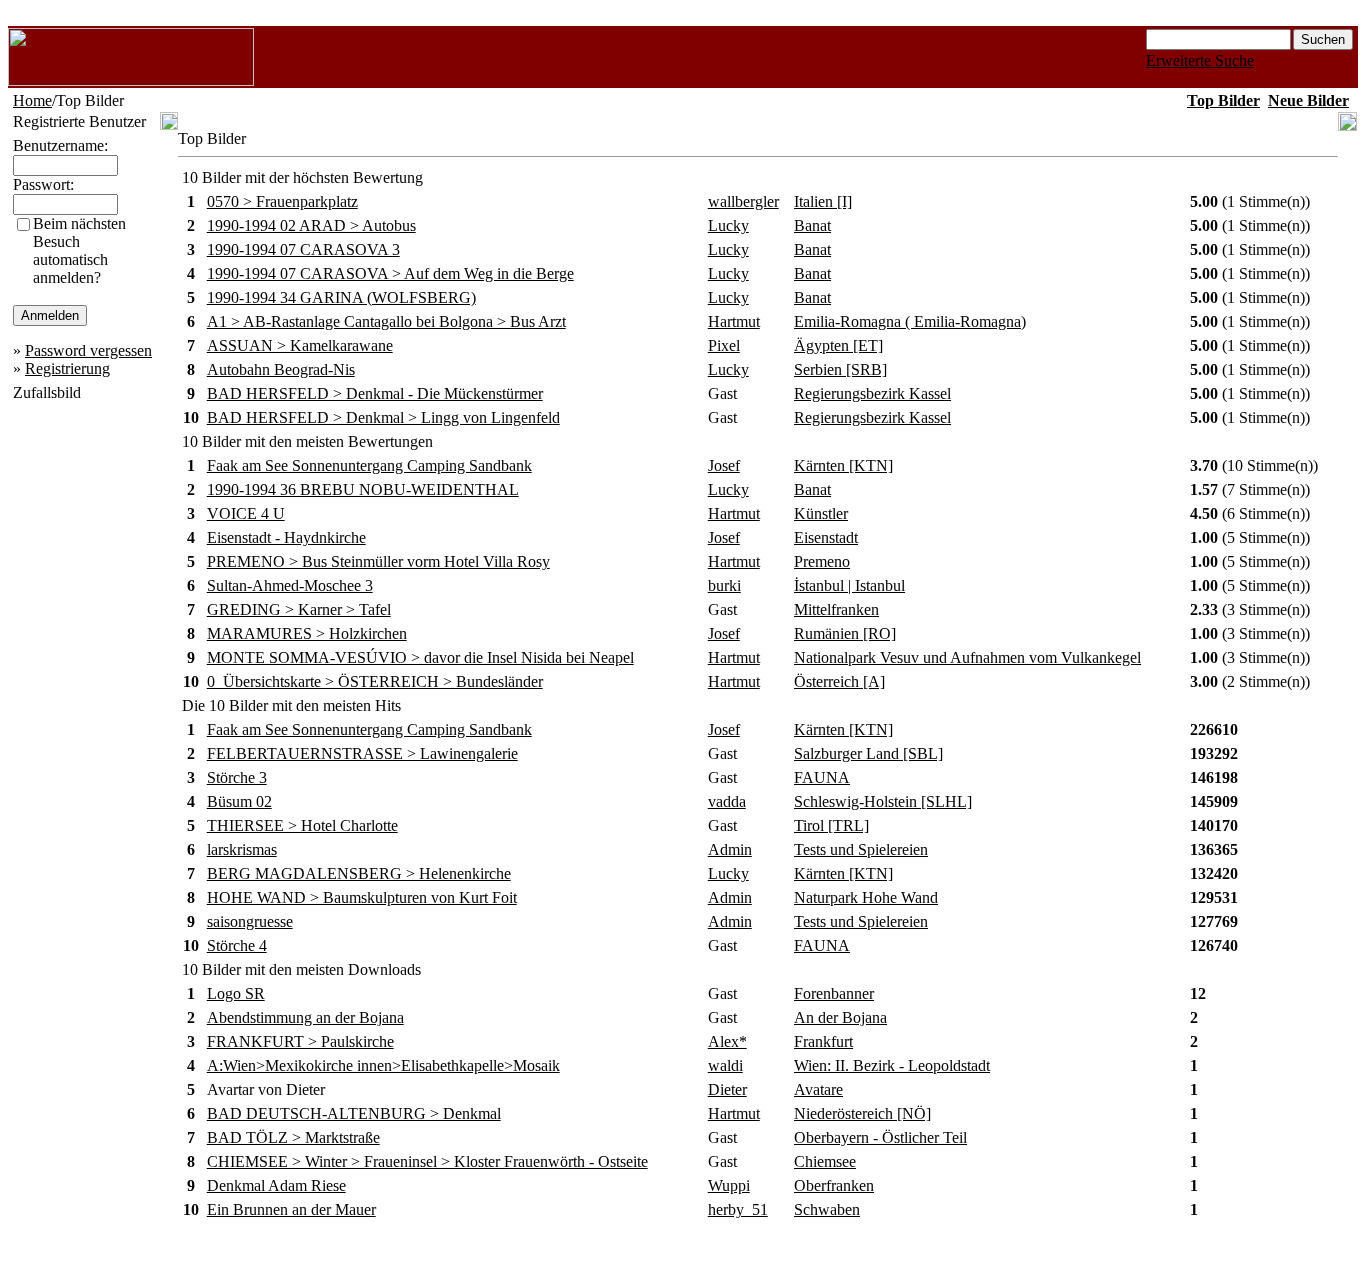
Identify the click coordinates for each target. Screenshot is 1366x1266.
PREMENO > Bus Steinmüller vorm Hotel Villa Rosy (378, 561)
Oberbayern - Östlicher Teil (880, 1137)
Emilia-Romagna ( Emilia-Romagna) (910, 321)
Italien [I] (823, 201)
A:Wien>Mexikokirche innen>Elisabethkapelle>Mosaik (383, 1065)
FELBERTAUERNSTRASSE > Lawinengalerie (362, 753)
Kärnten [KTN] (843, 465)
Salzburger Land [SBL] (868, 753)
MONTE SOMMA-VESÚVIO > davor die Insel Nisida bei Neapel (420, 657)
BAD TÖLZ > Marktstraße (293, 1137)
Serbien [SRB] (840, 369)
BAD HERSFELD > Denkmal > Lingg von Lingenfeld (383, 417)
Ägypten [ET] (838, 345)
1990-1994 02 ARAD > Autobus (311, 225)
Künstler (821, 513)
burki (724, 585)
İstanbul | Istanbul (849, 585)
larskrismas (242, 849)
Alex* (727, 1041)
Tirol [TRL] (831, 825)
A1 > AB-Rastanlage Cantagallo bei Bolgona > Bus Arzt (386, 321)
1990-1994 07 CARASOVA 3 (303, 249)
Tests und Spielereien (861, 849)
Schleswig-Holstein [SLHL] (883, 801)
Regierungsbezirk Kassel (872, 393)
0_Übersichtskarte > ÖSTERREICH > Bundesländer (375, 681)
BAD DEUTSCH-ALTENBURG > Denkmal (354, 1113)
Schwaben (827, 1209)
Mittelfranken (836, 609)
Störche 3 (237, 777)
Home (32, 100)
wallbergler (743, 201)
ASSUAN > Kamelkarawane (300, 345)
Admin (730, 849)
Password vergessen (88, 350)
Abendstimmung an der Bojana (305, 1017)
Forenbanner (834, 993)
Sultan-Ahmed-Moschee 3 (290, 585)
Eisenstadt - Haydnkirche (286, 537)
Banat (812, 225)
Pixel (724, 345)
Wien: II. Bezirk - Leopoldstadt (892, 1065)
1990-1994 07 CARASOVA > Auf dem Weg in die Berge (390, 273)
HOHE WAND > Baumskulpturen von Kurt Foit (362, 897)
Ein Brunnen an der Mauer (291, 1209)
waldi (725, 1065)
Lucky (728, 225)
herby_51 (738, 1209)
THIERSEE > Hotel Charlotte (302, 825)
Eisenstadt (826, 537)
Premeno (822, 561)
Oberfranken (834, 1185)
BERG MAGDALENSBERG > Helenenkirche (359, 873)
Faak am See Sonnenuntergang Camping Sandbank (369, 465)
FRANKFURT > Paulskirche (300, 1041)
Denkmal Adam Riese (276, 1185)
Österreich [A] (839, 681)
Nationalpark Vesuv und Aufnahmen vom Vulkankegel (967, 657)
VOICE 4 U (246, 513)
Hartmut (734, 321)
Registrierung (67, 368)
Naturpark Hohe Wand (866, 897)
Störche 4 (237, 945)
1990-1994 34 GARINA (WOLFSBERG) (341, 297)
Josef (724, 465)
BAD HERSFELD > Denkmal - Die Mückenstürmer (375, 393)
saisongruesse (250, 921)
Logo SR (236, 993)
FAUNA (822, 777)
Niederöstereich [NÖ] (862, 1113)
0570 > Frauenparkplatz (282, 201)
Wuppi (729, 1185)
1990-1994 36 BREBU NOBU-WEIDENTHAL (363, 489)
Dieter (727, 1089)
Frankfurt (823, 1041)
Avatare (818, 1089)
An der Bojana (840, 1017)
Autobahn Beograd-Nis (281, 369)
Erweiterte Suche (1200, 60)
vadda (727, 801)
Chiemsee (825, 1161)
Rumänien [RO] (845, 633)
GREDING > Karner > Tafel (299, 609)
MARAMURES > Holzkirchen (307, 633)
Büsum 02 (239, 801)
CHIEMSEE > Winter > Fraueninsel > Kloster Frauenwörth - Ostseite (427, 1161)
